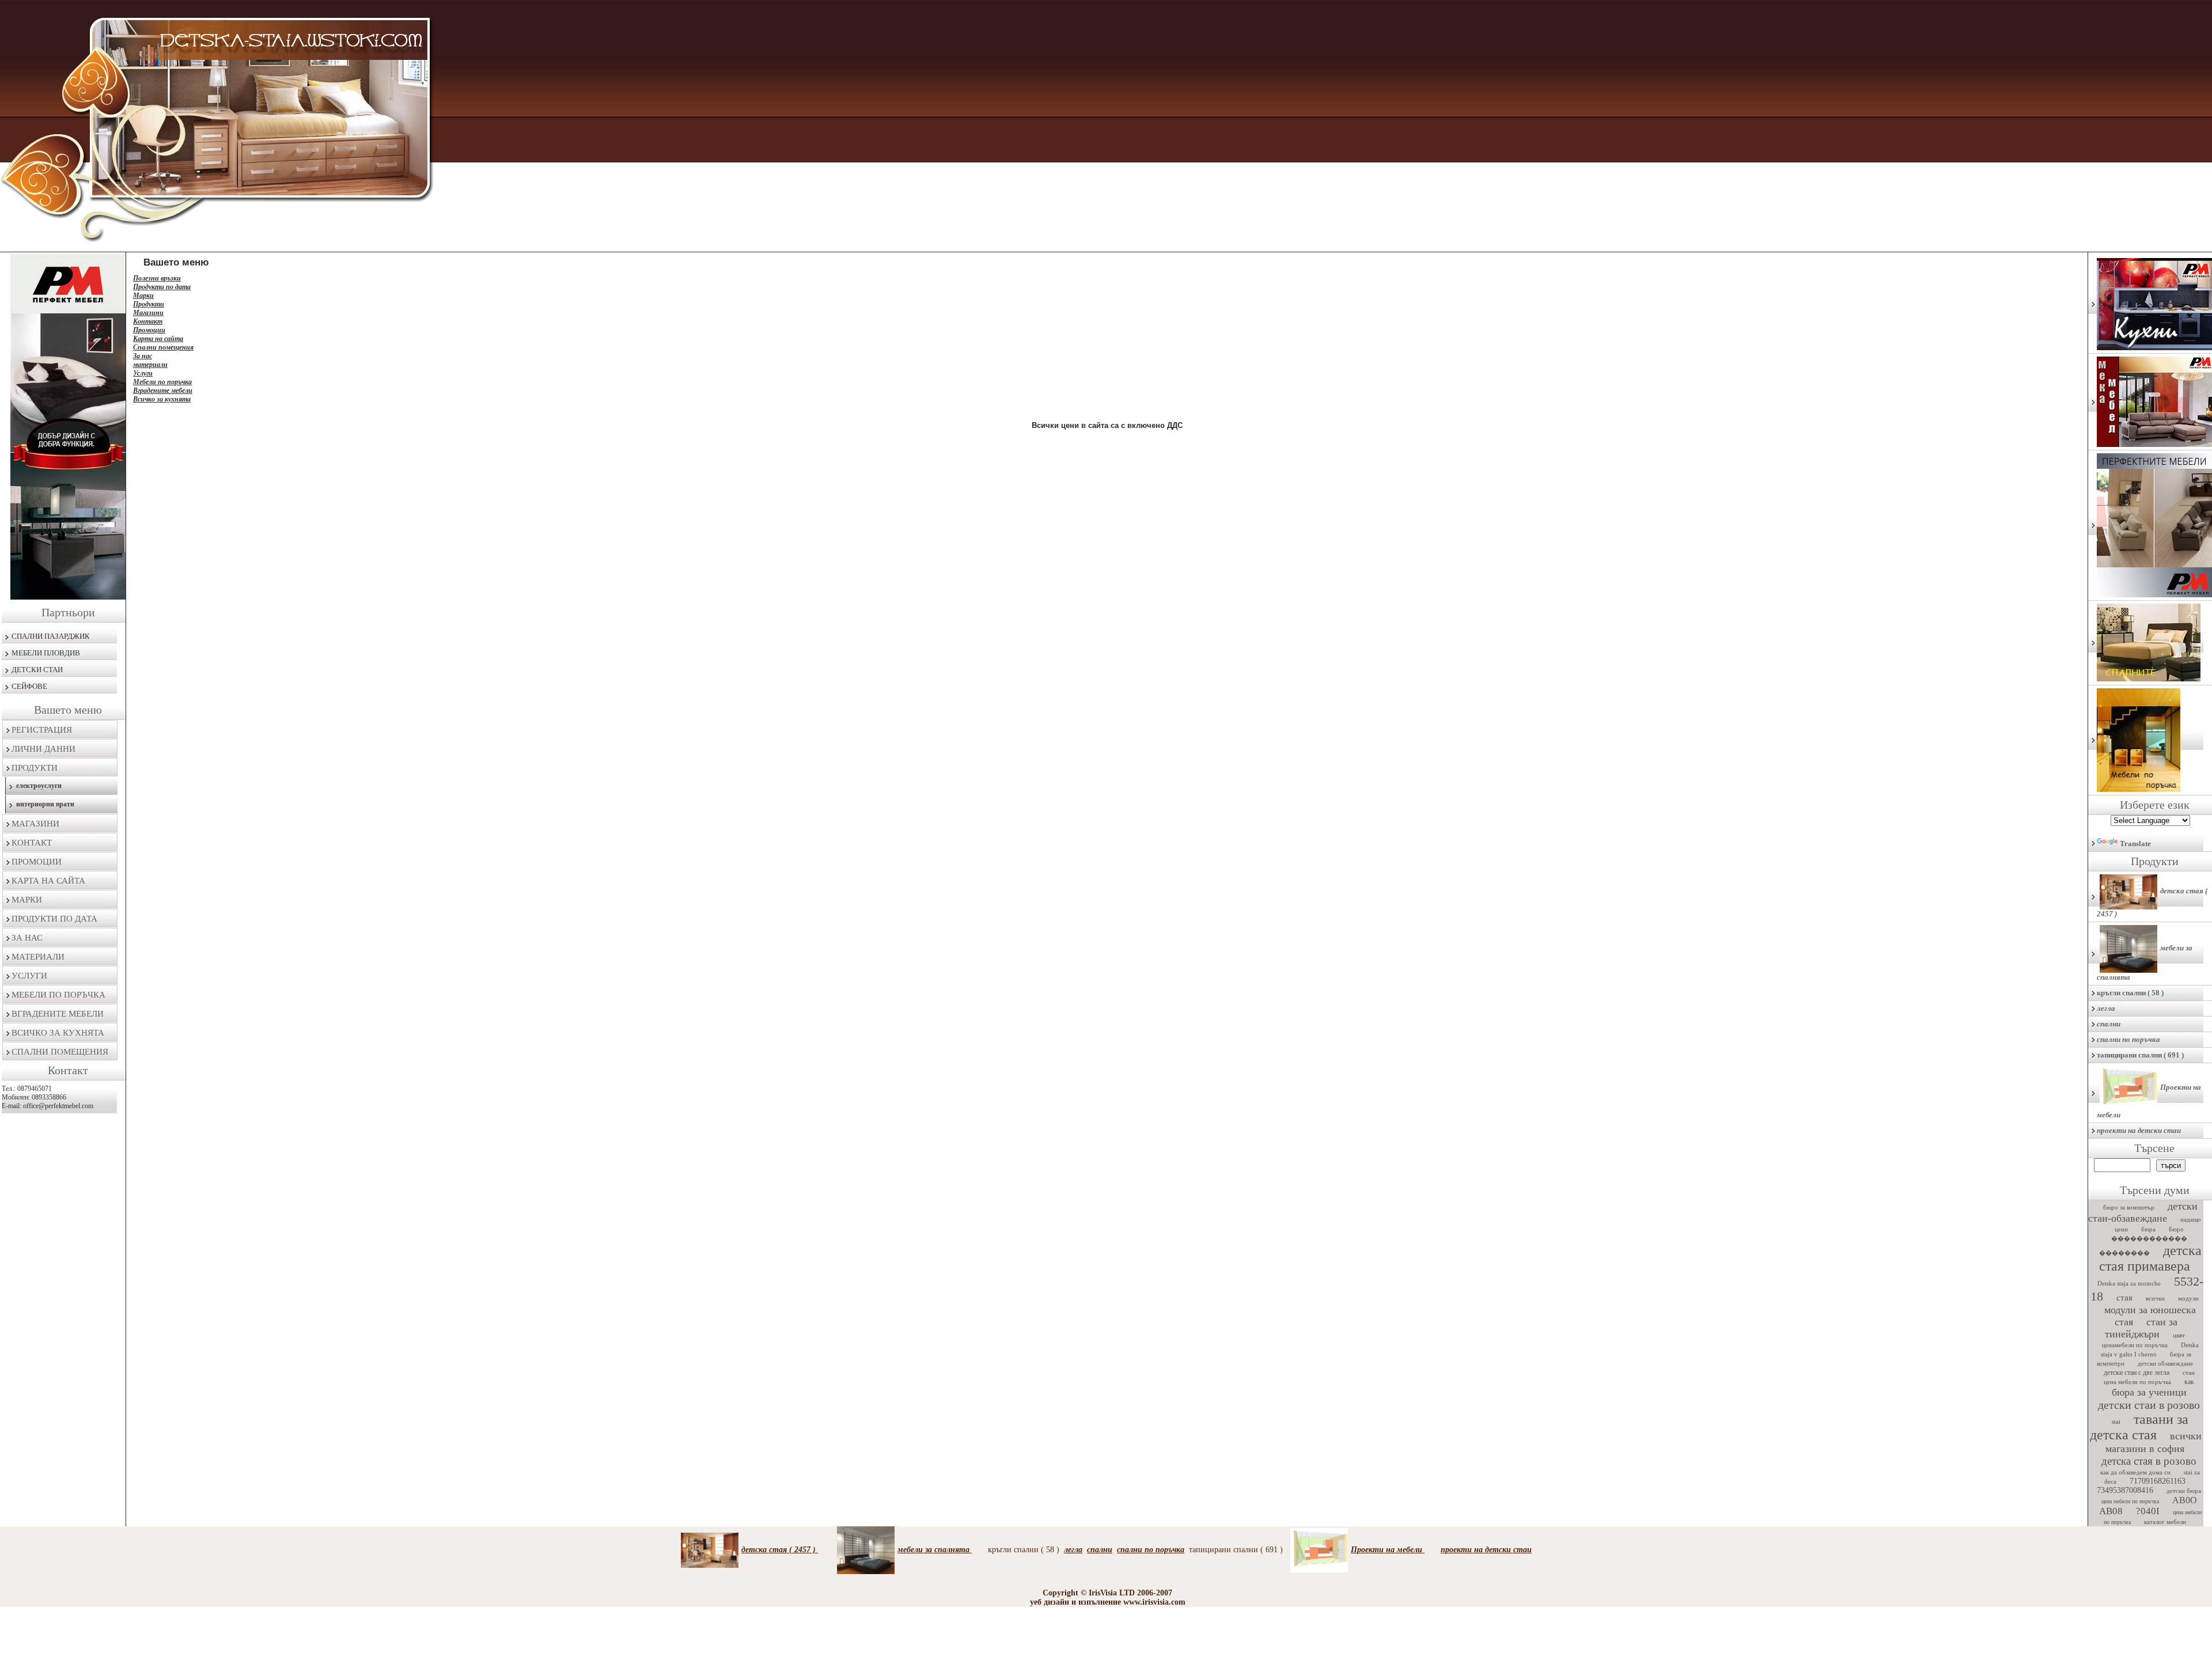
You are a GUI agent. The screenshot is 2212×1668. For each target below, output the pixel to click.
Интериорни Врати (45, 804)
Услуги (29, 976)
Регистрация (42, 730)
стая (2124, 1298)
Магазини (35, 824)
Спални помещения (60, 1052)
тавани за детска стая (2139, 1427)
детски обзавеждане (2165, 1363)
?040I (2148, 1511)
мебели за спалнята (2145, 962)
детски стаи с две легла (2137, 1373)
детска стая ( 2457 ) (2152, 902)
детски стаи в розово (2149, 1405)
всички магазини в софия (2154, 1442)
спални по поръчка (2128, 1039)
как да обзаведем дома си (2135, 1472)
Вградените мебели (58, 1014)
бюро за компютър (2129, 1207)
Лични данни (43, 749)
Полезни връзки (157, 278)
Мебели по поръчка (58, 995)
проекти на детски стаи (2139, 1130)
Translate (2135, 844)
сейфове (29, 686)
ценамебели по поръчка (2135, 1345)
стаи (2189, 1373)
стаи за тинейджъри (2141, 1328)
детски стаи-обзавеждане (2143, 1212)
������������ (2149, 1238)
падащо (2191, 1219)
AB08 (2111, 1511)
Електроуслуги (39, 786)
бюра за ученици (2149, 1392)
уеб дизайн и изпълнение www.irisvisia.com (1108, 1602)
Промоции (37, 862)
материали (38, 957)
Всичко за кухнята (58, 1033)
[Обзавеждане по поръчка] (2150, 526)
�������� (2124, 1253)
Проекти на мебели (2149, 1101)
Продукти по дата (54, 919)
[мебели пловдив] (2150, 740)
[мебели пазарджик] (64, 427)
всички (2155, 1298)
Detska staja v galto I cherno (2150, 1349)
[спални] (2150, 643)
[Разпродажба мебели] (2150, 402)
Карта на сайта (48, 881)
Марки (27, 900)
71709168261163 (2158, 1481)
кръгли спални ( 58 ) (2130, 993)
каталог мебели (2165, 1522)
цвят (2179, 1335)
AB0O (2185, 1500)
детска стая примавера (2150, 1258)
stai (2116, 1421)
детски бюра (2184, 1491)
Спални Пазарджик (51, 636)
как (2189, 1382)
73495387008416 (2125, 1490)
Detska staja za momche (2129, 1283)
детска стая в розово (2149, 1461)
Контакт (32, 843)
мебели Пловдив (46, 653)
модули (2188, 1298)
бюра (2148, 1229)
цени (2121, 1229)
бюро (2176, 1229)
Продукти (35, 768)
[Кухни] (2150, 304)
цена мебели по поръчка (2137, 1382)
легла (2106, 1008)
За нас (27, 938)
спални (2109, 1024)
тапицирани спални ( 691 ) (2140, 1055)
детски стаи (37, 670)
